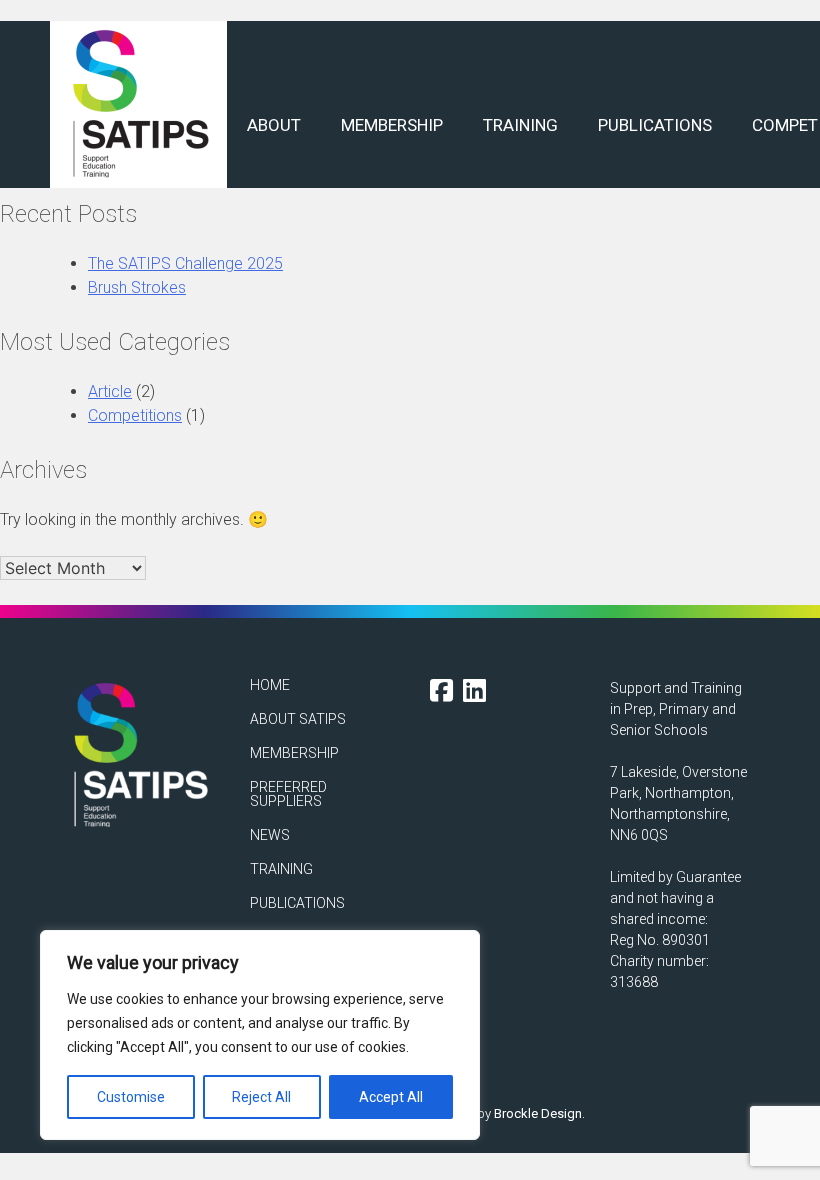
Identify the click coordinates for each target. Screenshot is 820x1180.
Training (520, 125)
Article (110, 391)
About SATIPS (298, 719)
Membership (392, 125)
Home (270, 685)
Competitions (135, 415)
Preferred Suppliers (288, 794)
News (270, 835)
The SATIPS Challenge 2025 (185, 263)
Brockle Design (538, 1113)
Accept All (391, 1097)
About (274, 125)
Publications (655, 125)
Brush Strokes (137, 287)
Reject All (261, 1097)
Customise (131, 1097)
